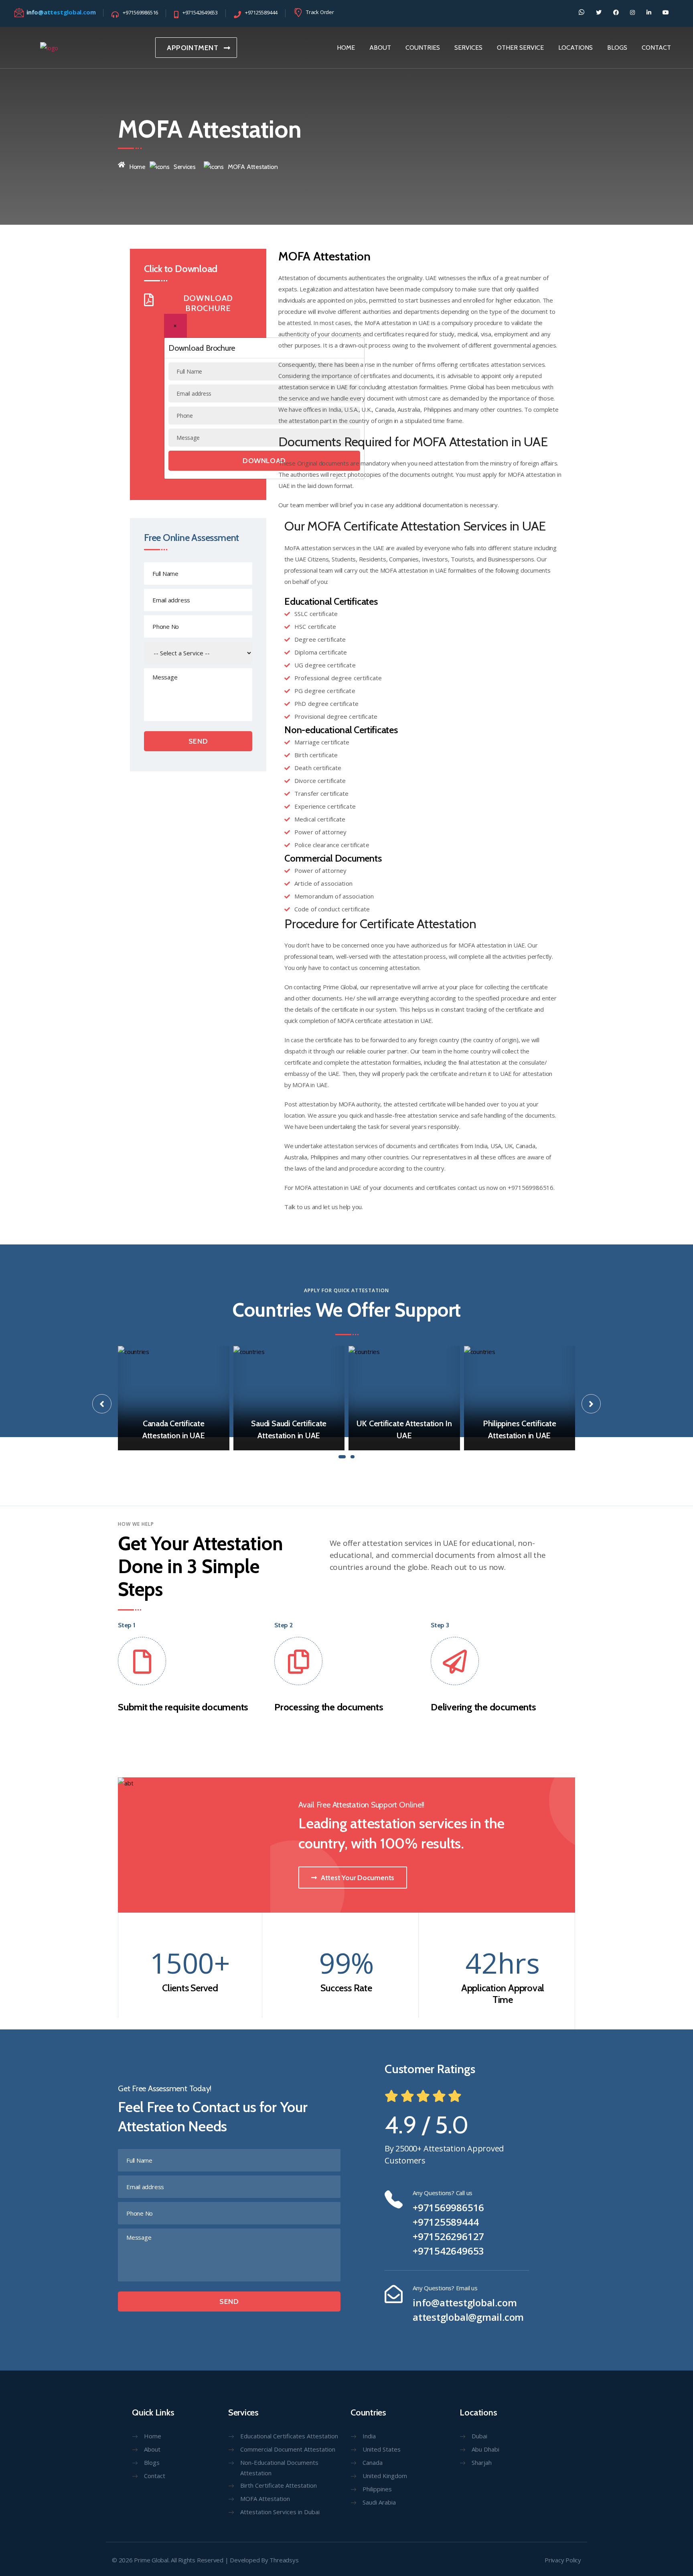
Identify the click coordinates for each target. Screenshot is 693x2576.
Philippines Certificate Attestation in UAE (520, 1429)
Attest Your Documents (358, 1878)
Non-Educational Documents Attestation (279, 2468)
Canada (373, 2462)
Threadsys (284, 2560)
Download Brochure (208, 303)
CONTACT (656, 48)
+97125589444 (446, 2222)
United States (382, 2449)
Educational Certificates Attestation (289, 2436)
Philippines (377, 2489)
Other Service (520, 48)
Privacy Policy (563, 2560)
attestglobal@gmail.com (468, 2317)
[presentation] (102, 1404)
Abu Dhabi (485, 2449)
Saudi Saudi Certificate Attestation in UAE (289, 1429)
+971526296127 (448, 2236)
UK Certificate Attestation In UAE (404, 1429)
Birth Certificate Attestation (279, 2485)
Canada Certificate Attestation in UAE (174, 1429)
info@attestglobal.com (465, 2303)
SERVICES (468, 48)
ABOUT (380, 48)
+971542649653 (448, 2251)
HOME (346, 48)
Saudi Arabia (379, 2502)
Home (137, 167)
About (152, 2449)
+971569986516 (448, 2208)
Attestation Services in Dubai (280, 2512)
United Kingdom (385, 2476)
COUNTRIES (423, 48)
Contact (155, 2476)
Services (185, 167)
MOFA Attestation (265, 2499)
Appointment (193, 48)
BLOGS (617, 48)
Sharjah (482, 2462)
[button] (342, 1456)
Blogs (152, 2462)
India (369, 2436)
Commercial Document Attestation (288, 2449)
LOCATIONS (575, 48)
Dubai (479, 2436)
